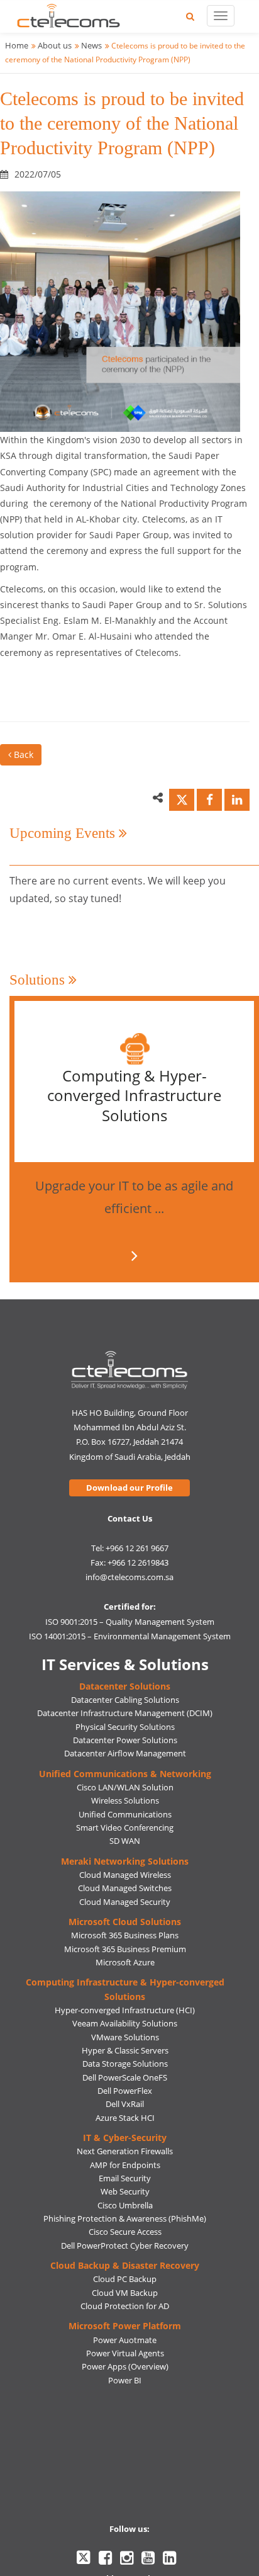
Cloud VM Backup (125, 2293)
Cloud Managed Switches (125, 1888)
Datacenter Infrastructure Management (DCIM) (125, 1713)
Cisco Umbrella (125, 2205)
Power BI (125, 2380)
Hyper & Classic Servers (125, 2050)
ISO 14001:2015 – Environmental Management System (130, 1636)
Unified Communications (125, 1814)
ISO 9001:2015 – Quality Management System (130, 1622)
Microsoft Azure (125, 1962)
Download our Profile (129, 1488)
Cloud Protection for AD (125, 2306)
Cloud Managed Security (125, 1902)
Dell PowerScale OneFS (125, 2077)
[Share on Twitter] (182, 800)
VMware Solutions (125, 2037)
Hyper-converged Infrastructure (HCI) (125, 2010)
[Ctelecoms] (130, 1370)
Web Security (125, 2191)
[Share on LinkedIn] (237, 800)
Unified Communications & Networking (125, 1774)
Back (22, 754)
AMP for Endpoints (125, 2165)
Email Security (125, 2178)
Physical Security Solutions (125, 1727)
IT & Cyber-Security (125, 2138)
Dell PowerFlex (125, 2091)
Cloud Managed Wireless (125, 1875)
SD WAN (125, 1841)
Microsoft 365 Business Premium (125, 1949)
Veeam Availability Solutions (125, 2023)
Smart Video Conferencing (125, 1827)
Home (17, 45)
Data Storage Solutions (125, 2064)
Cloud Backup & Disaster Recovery (125, 2265)
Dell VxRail (125, 2104)
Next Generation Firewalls (125, 2151)
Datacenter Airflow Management (125, 1753)
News (91, 45)
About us (55, 45)
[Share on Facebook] (209, 800)
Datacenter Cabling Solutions (125, 1700)
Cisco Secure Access (125, 2232)
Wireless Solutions (125, 1800)
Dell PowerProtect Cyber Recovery (125, 2246)
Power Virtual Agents (125, 2353)
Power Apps (104, 2366)
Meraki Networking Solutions (125, 1861)
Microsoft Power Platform (125, 2326)
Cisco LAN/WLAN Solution (125, 1787)
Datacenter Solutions (125, 1686)
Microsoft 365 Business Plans (125, 1935)
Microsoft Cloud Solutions (125, 1922)
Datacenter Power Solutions (125, 1740)
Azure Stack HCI (125, 2118)
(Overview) (148, 2366)
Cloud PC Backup (125, 2279)
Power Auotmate (125, 2340)
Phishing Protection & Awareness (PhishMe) (125, 2218)
